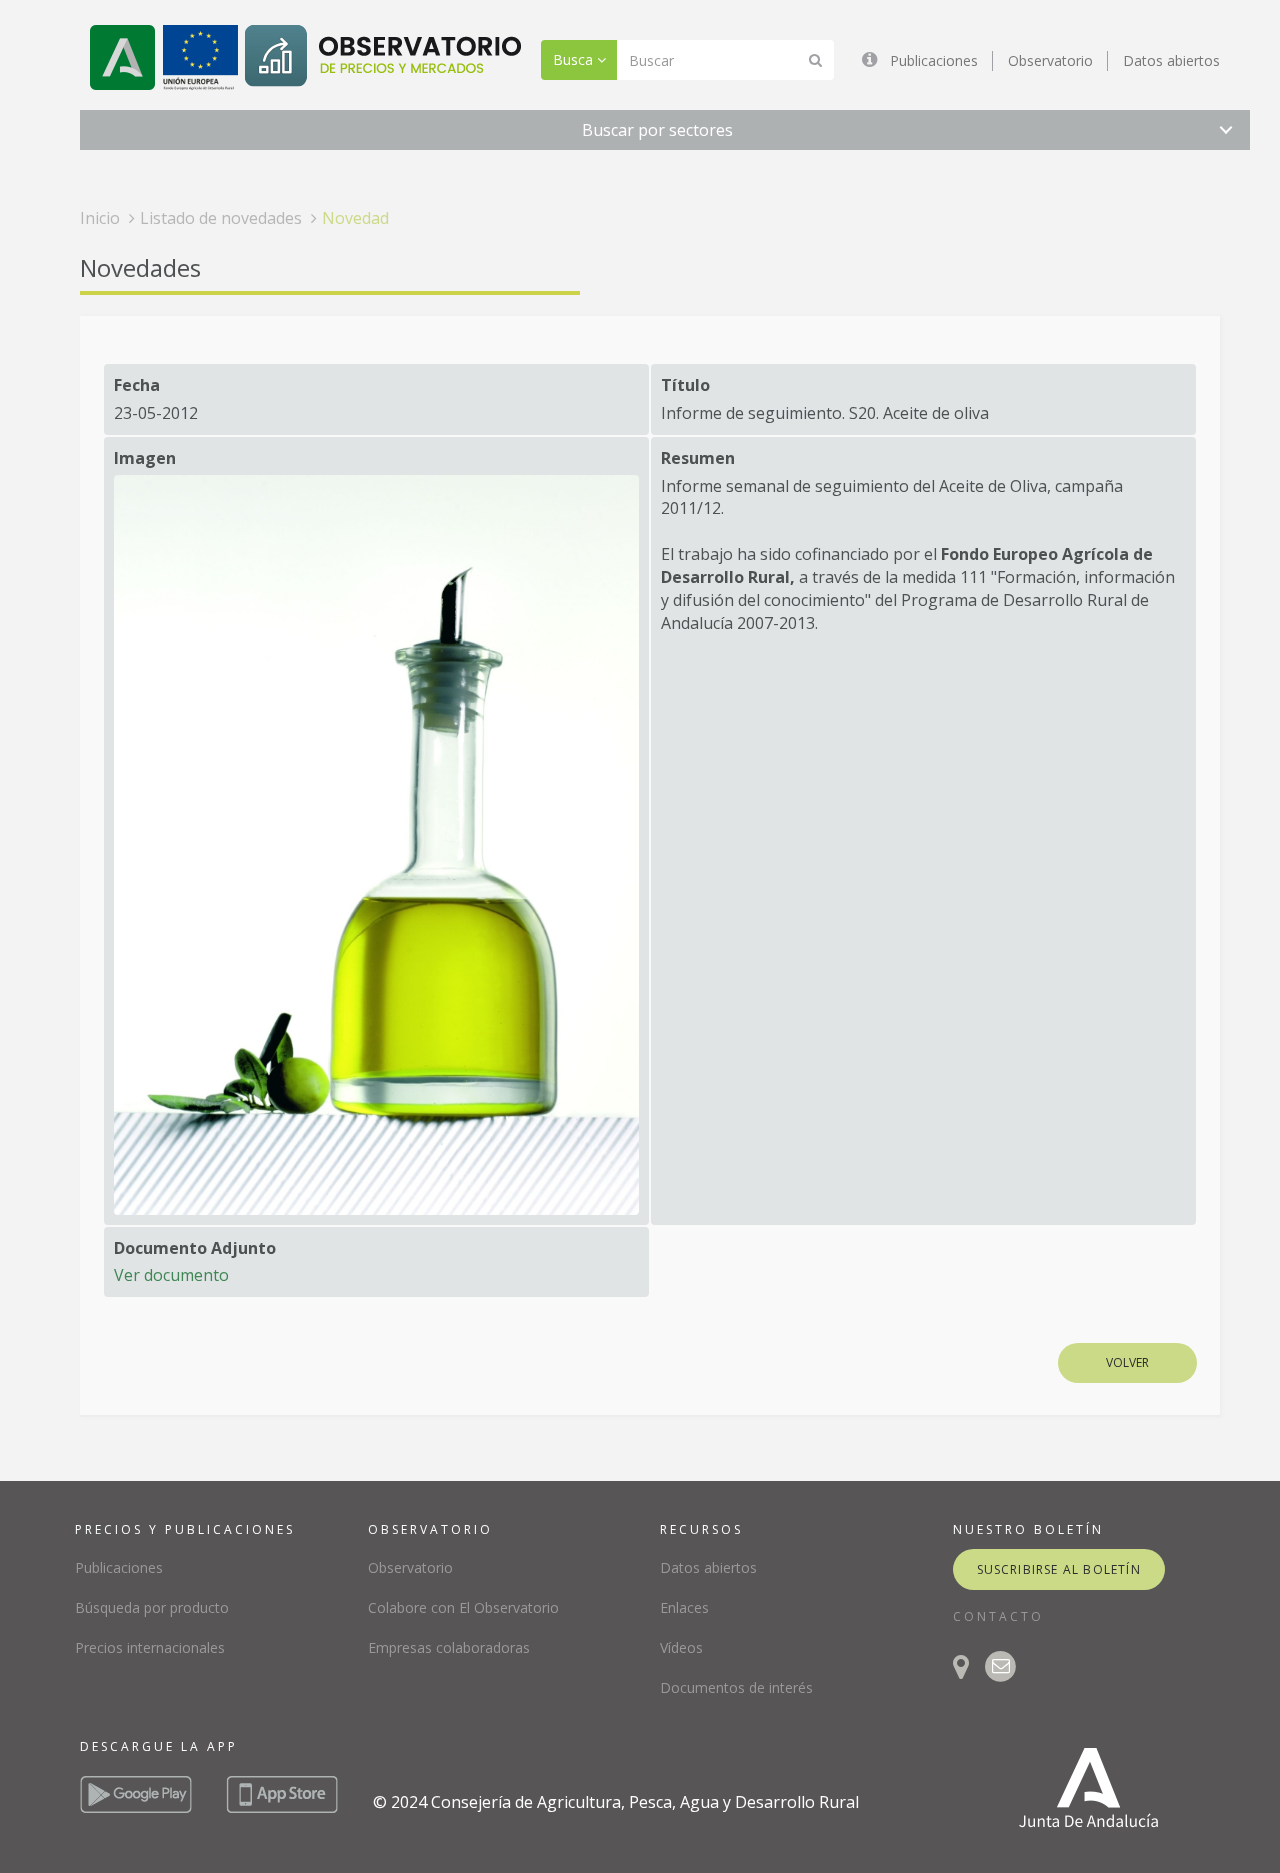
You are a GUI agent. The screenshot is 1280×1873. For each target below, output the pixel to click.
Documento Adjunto (195, 1248)
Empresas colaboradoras (449, 1647)
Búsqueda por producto (152, 1607)
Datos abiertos (1171, 60)
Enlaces (684, 1607)
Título (685, 385)
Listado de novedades (221, 218)
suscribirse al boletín (1059, 1569)
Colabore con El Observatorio (463, 1607)
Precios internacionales (150, 1647)
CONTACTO (998, 1616)
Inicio (100, 218)
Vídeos (681, 1647)
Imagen (145, 458)
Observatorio (1050, 60)
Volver (1127, 1362)
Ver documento (171, 1275)
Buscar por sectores (657, 130)
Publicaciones (934, 60)
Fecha (137, 385)
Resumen (698, 458)
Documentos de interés (736, 1687)
